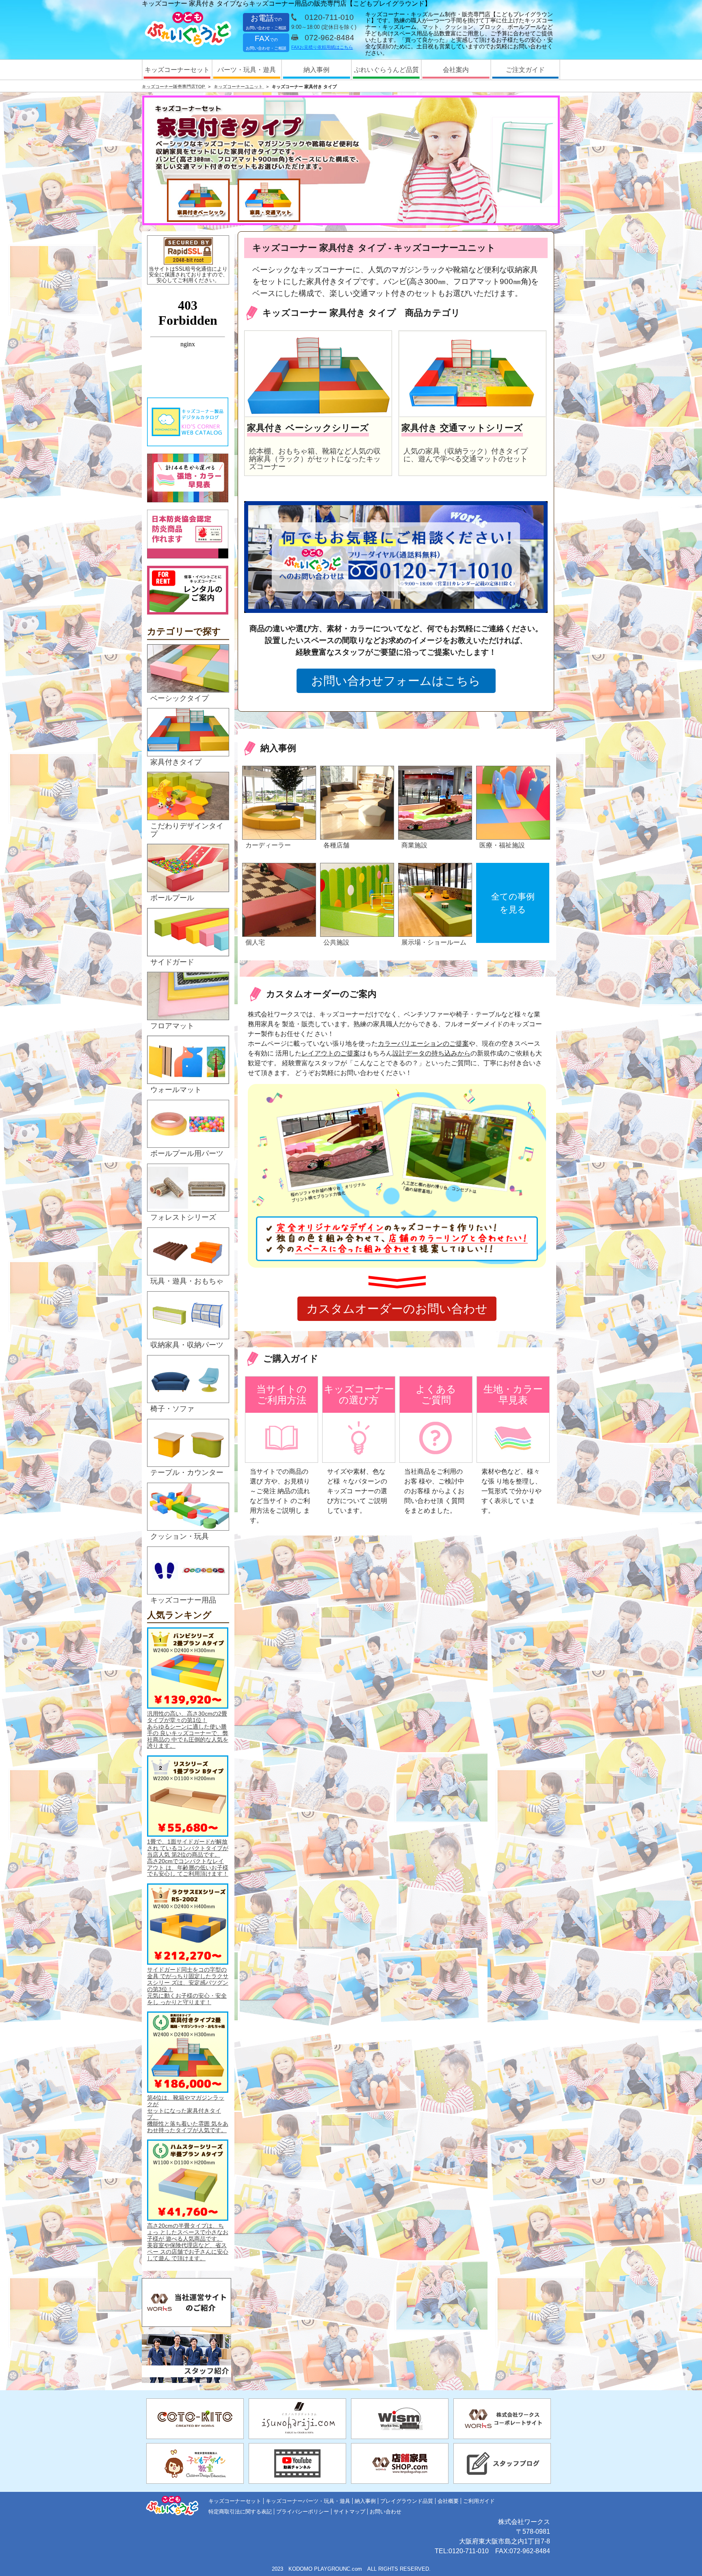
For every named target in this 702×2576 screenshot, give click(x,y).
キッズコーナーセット (177, 70)
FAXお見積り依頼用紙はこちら (322, 47)
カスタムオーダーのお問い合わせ (397, 1309)
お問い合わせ (386, 2512)
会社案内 (456, 70)
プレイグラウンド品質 (407, 2501)
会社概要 (448, 2501)
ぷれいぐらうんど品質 (386, 70)
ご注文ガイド (525, 70)
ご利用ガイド (479, 2501)
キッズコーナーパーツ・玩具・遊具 (308, 2501)
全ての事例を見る (513, 903)
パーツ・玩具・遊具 (247, 70)
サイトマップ (349, 2512)
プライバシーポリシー (303, 2512)
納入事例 (316, 70)
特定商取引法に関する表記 (240, 2512)
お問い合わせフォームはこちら (396, 681)
